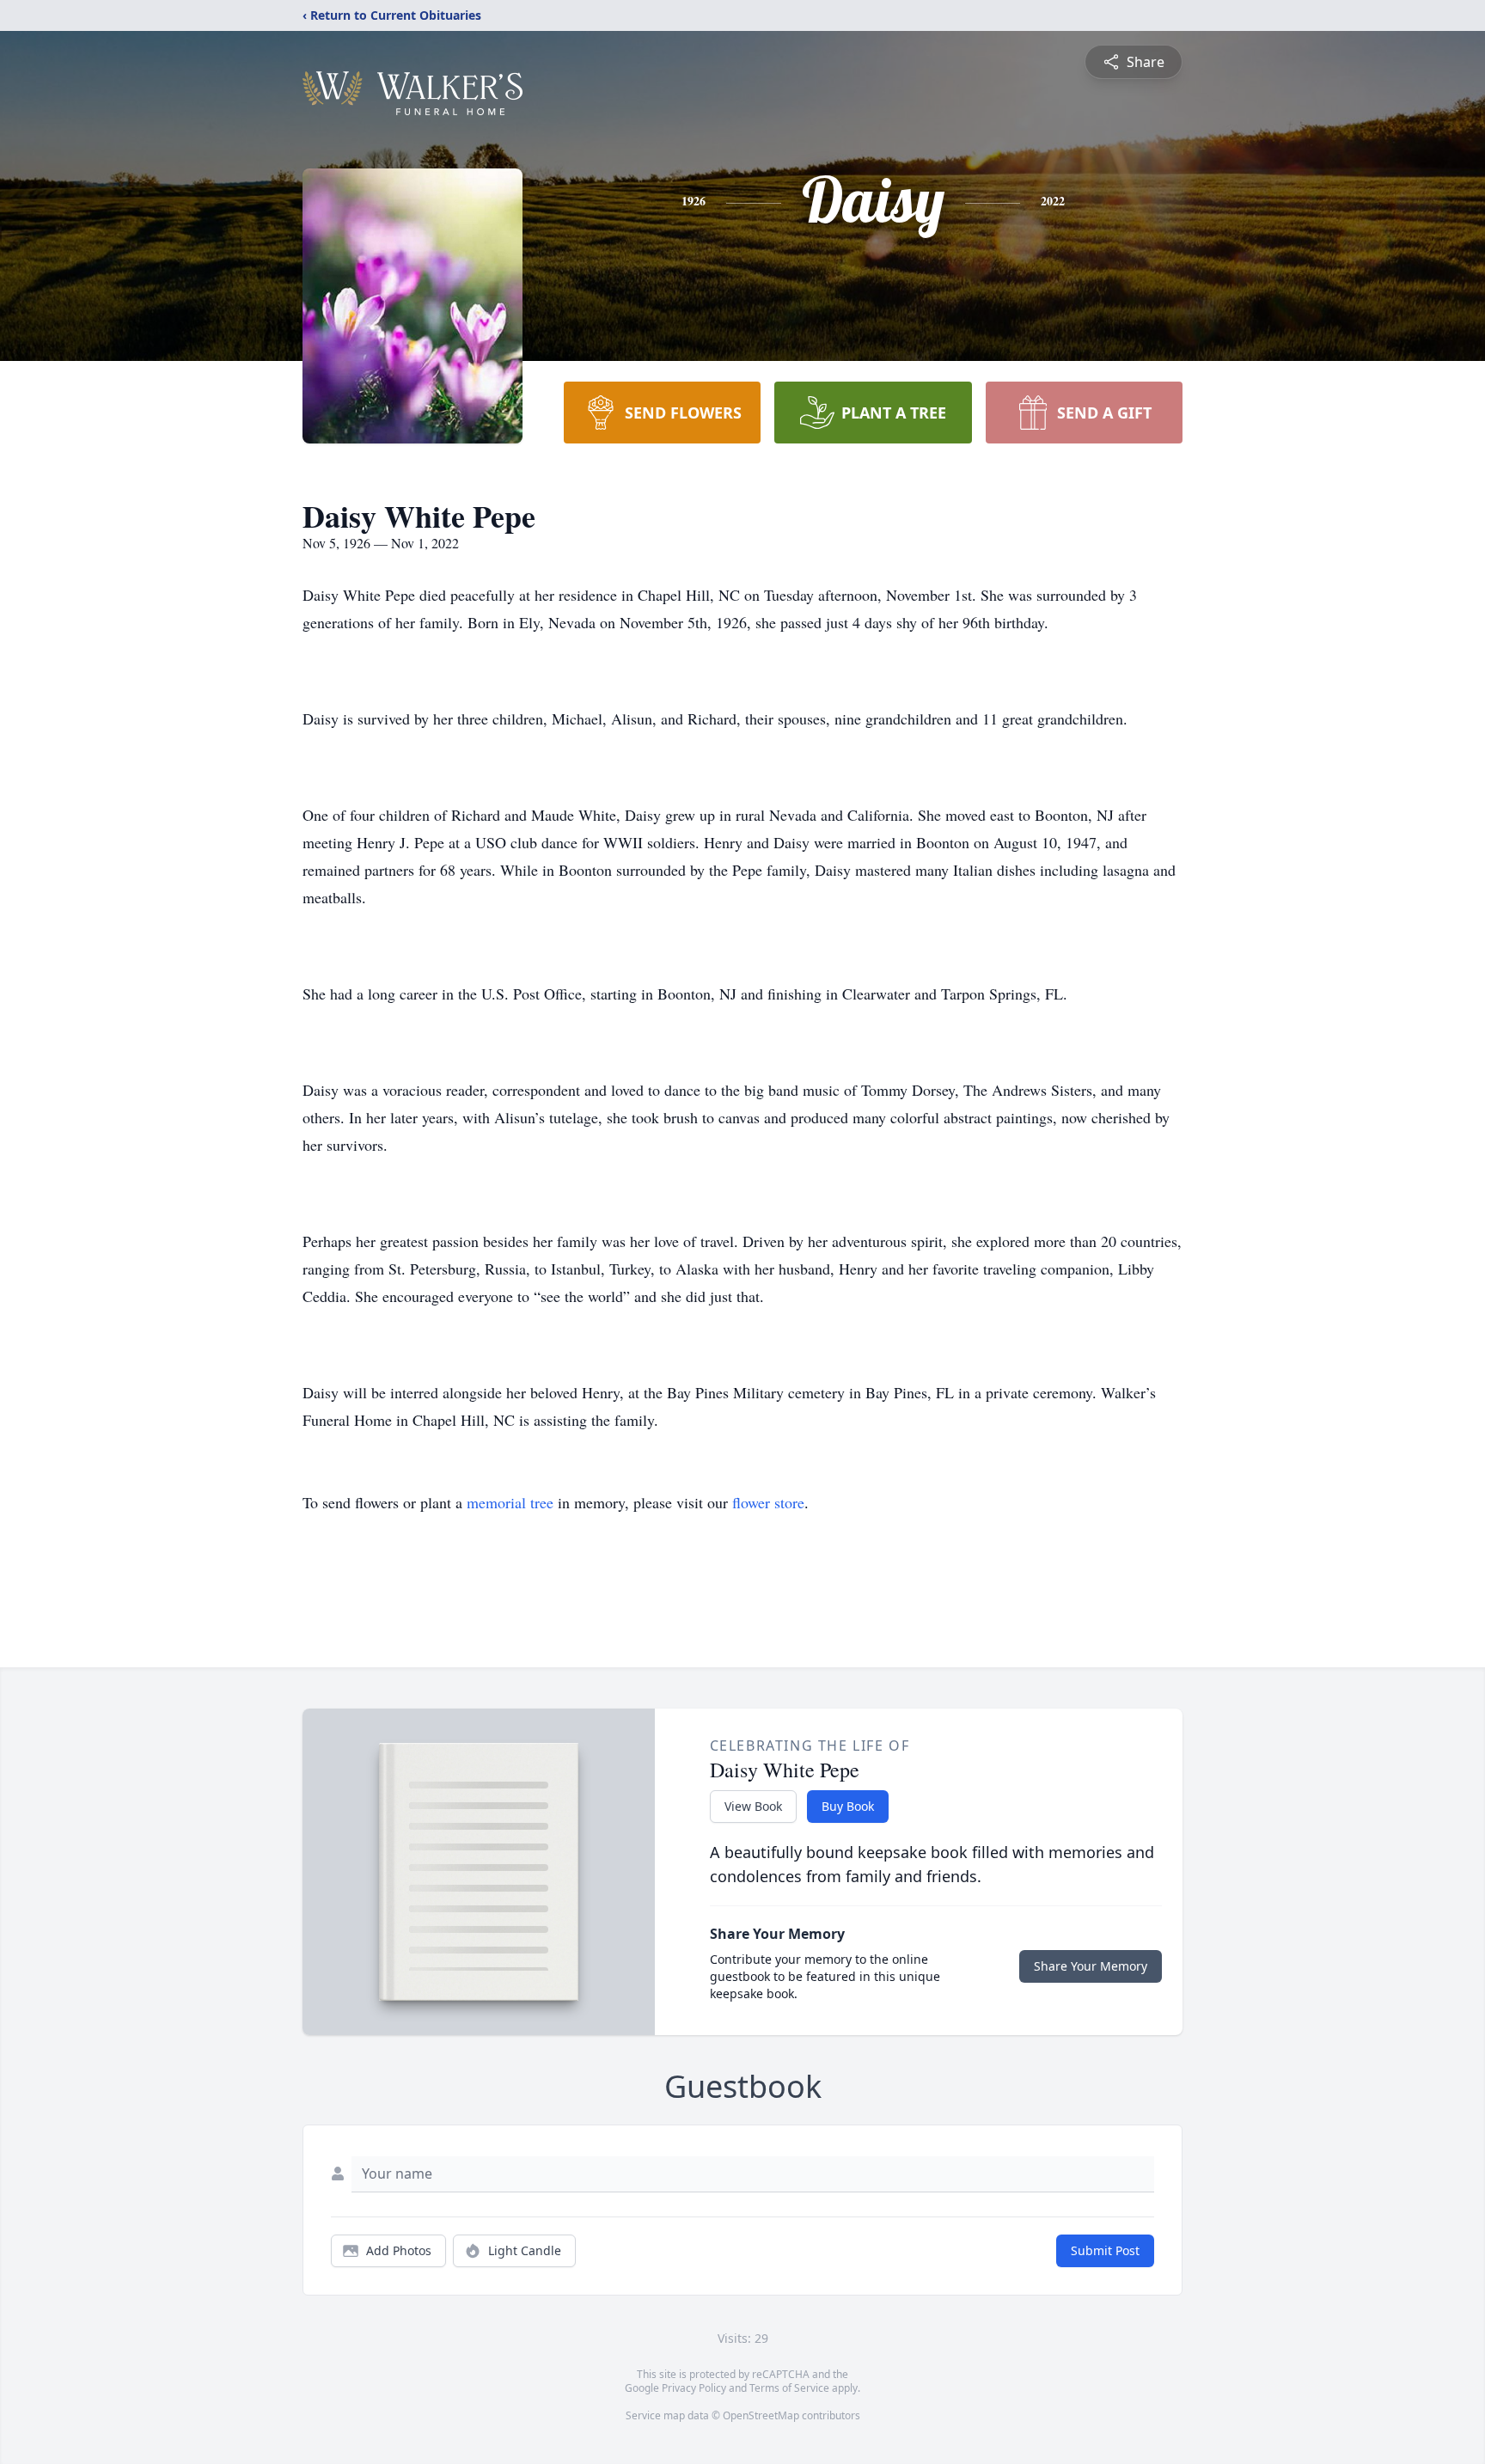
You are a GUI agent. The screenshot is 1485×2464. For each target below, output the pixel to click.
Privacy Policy (694, 2388)
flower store (768, 1502)
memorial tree (510, 1502)
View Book (753, 1806)
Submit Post (1105, 2250)
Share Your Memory (1091, 1966)
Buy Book (848, 1806)
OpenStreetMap (761, 2415)
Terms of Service (789, 2388)
